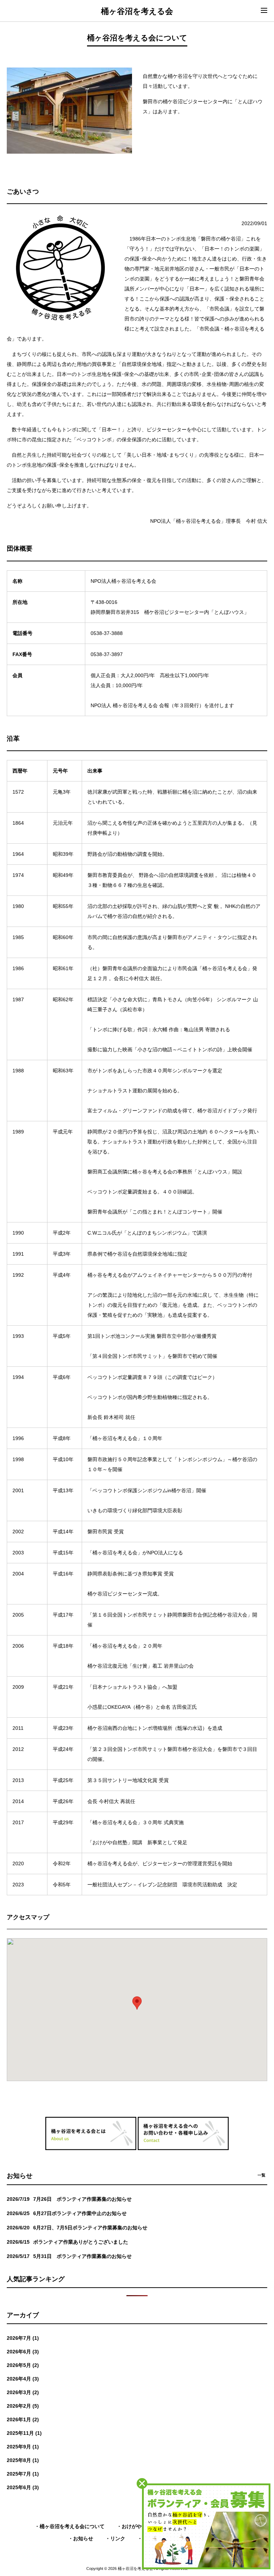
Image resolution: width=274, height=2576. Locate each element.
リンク (118, 2538)
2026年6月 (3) (23, 2352)
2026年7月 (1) (23, 2338)
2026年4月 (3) (23, 2379)
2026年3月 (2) (23, 2392)
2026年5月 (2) (23, 2365)
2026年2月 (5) (23, 2406)
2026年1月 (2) (23, 2419)
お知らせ (83, 2538)
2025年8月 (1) (23, 2460)
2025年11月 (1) (24, 2433)
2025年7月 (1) (23, 2474)
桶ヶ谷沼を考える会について (72, 2526)
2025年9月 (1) (23, 2447)
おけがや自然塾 (139, 2526)
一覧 (262, 2175)
